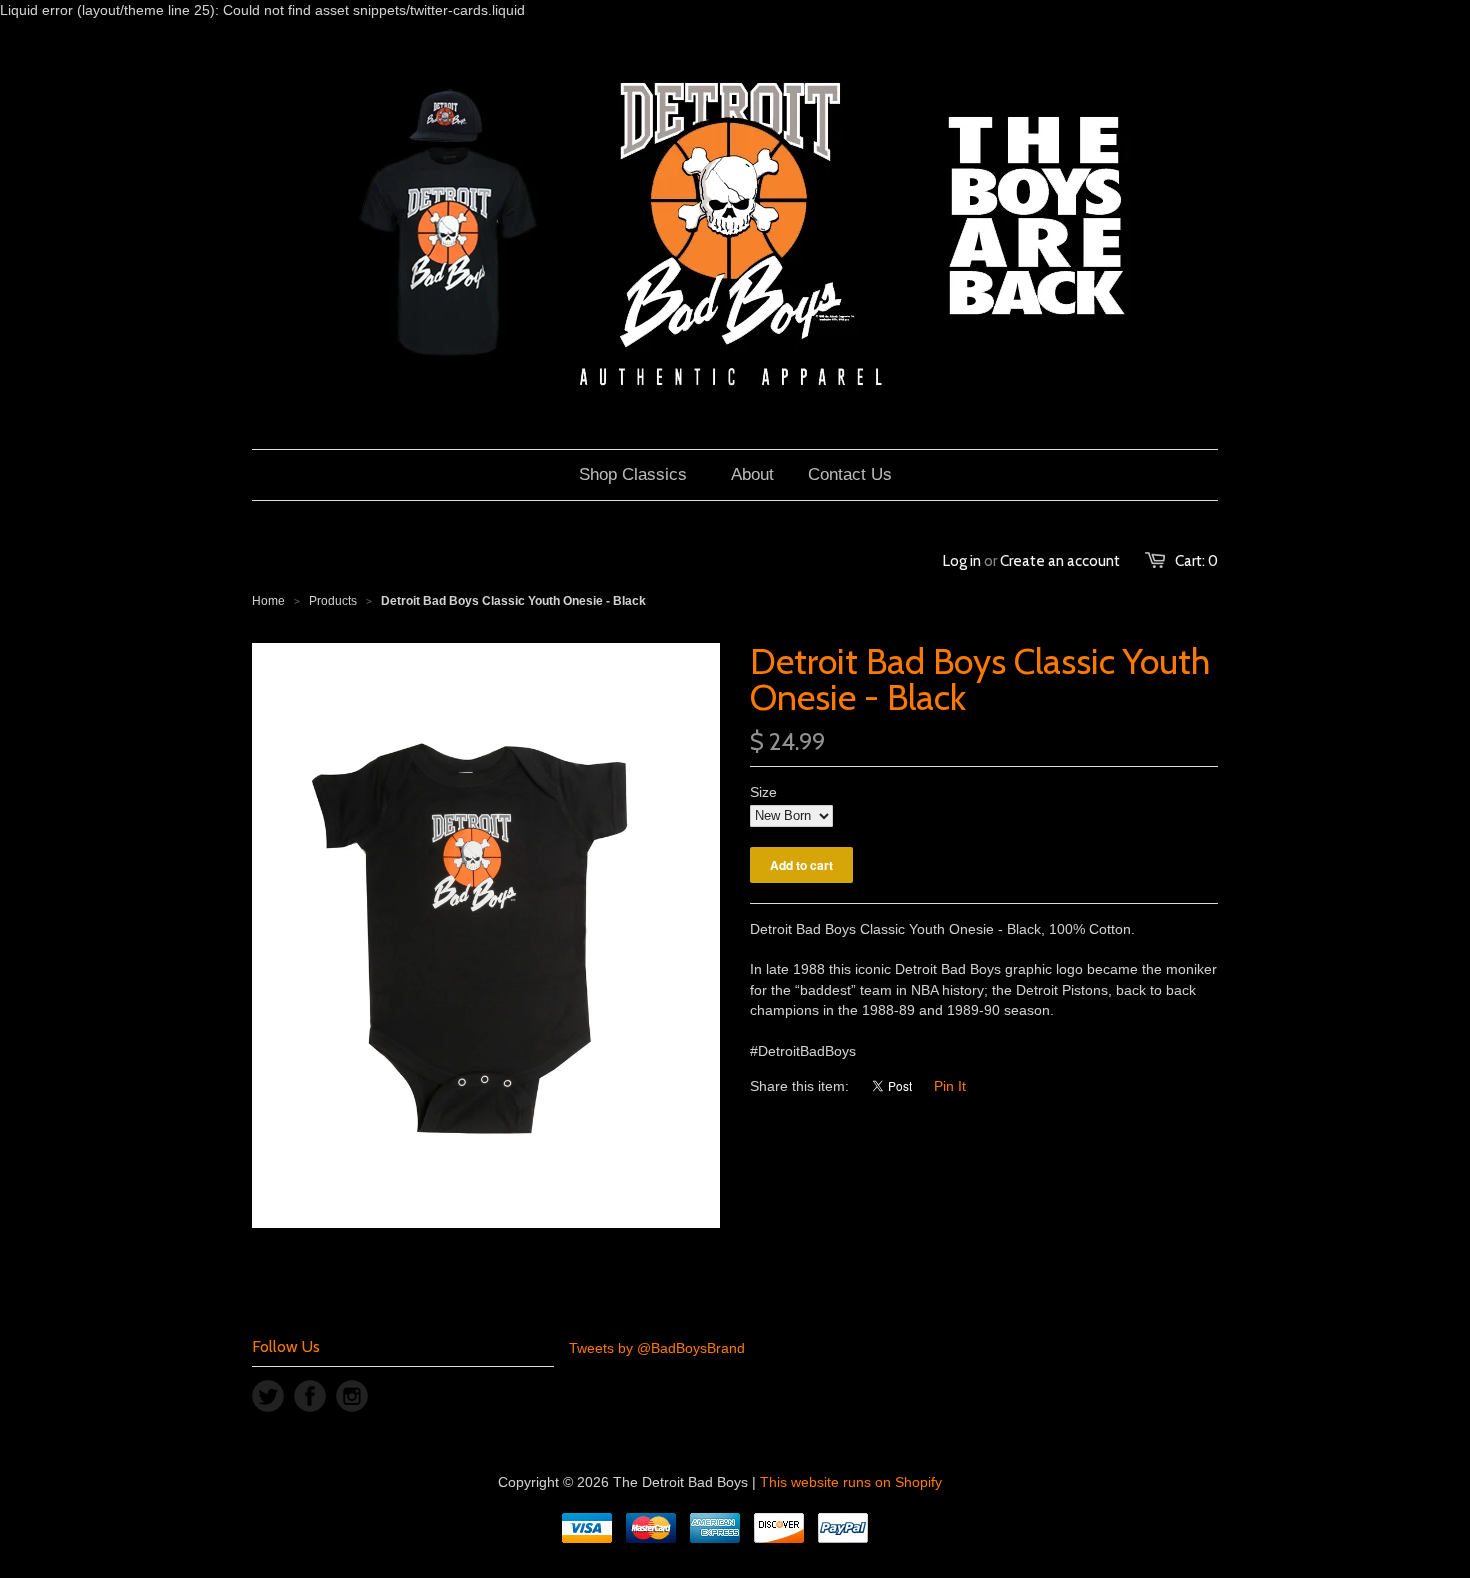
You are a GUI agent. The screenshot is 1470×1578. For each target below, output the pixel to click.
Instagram (352, 1396)
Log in (962, 561)
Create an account (1060, 561)
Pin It (950, 1086)
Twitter (268, 1396)
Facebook (310, 1396)
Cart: (1196, 561)
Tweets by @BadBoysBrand (657, 1348)
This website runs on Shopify (851, 1482)
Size (763, 792)
